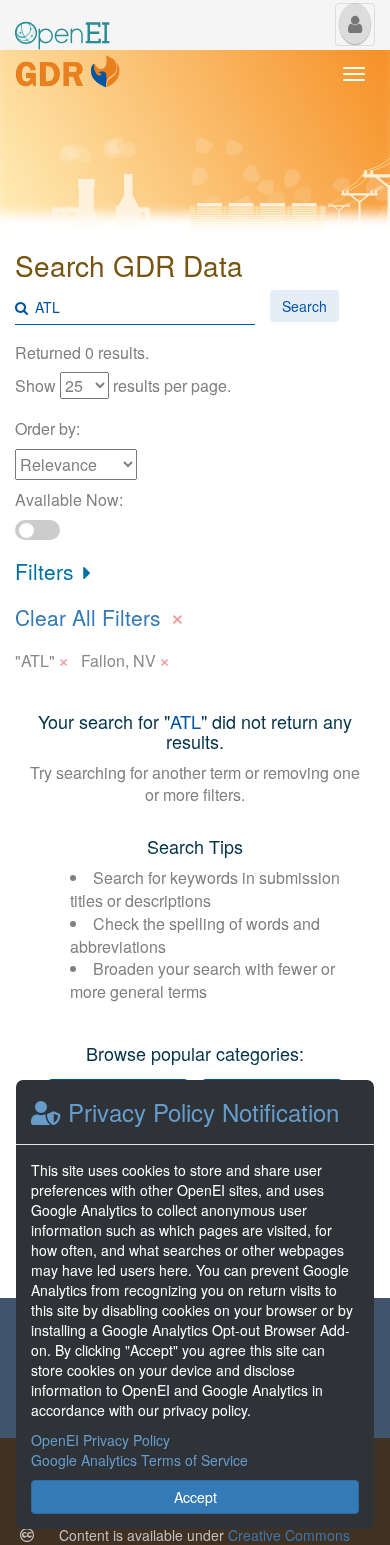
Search (304, 306)
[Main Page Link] (62, 23)
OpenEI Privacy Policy (100, 1440)
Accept (195, 1497)
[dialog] (195, 1304)
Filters (47, 571)
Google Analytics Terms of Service (139, 1460)
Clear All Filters (100, 615)
